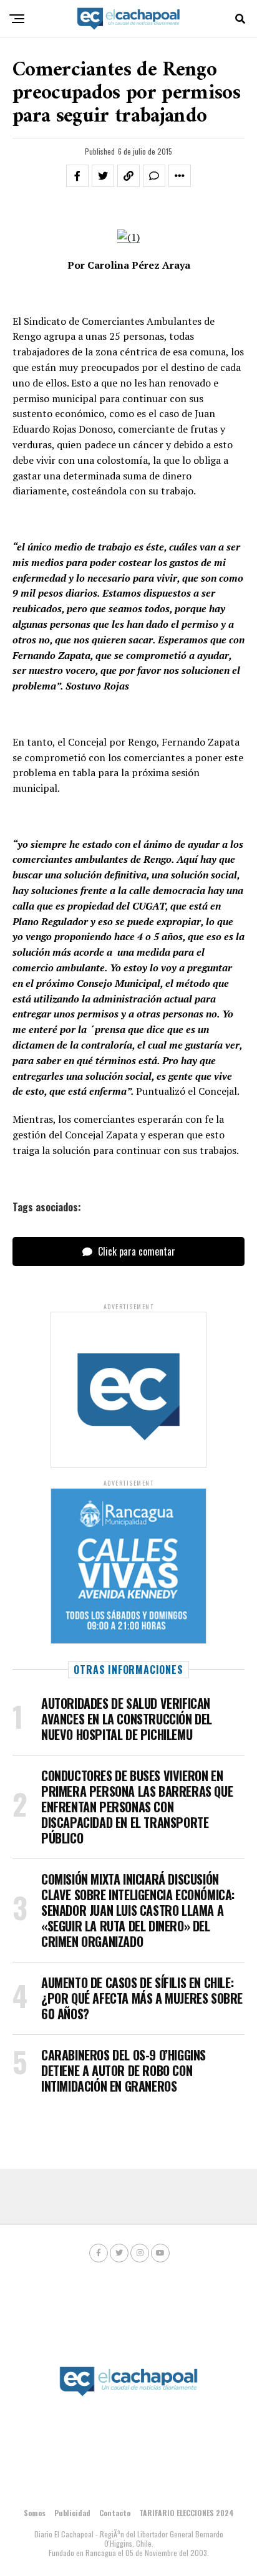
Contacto (115, 2513)
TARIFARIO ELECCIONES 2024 (187, 2513)
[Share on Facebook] (77, 176)
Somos (35, 2513)
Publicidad (72, 2513)
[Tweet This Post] (103, 176)
